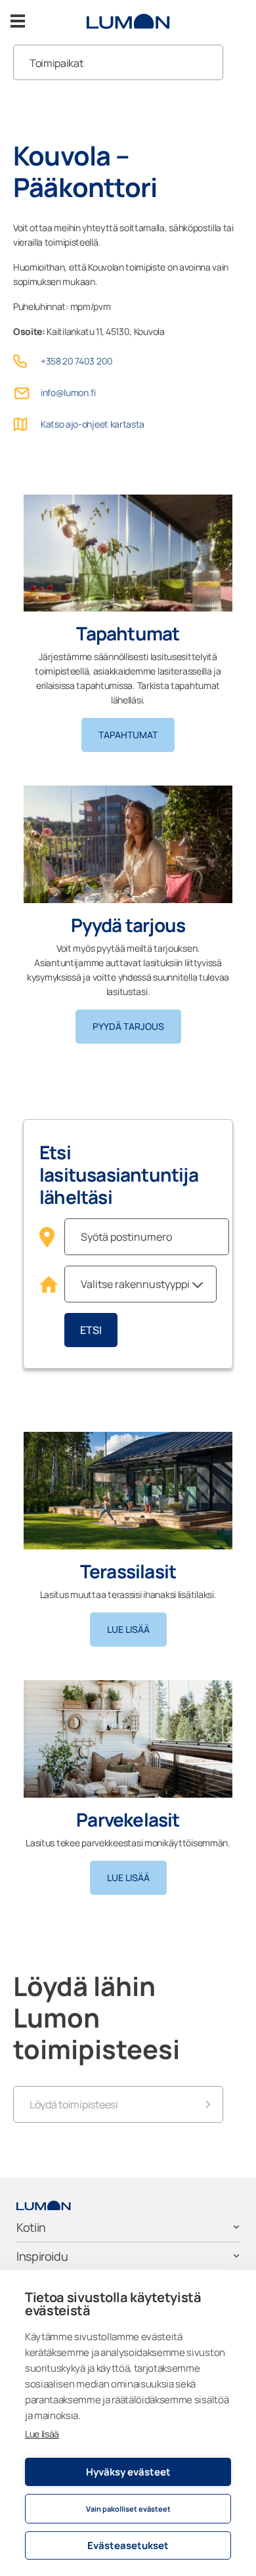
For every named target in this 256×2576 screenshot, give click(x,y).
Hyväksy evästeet (128, 2472)
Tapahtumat (128, 735)
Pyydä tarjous (128, 1026)
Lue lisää (42, 2434)
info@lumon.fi (68, 392)
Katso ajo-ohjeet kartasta (93, 424)
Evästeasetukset (128, 2545)
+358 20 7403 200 (77, 361)
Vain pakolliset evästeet (128, 2509)
